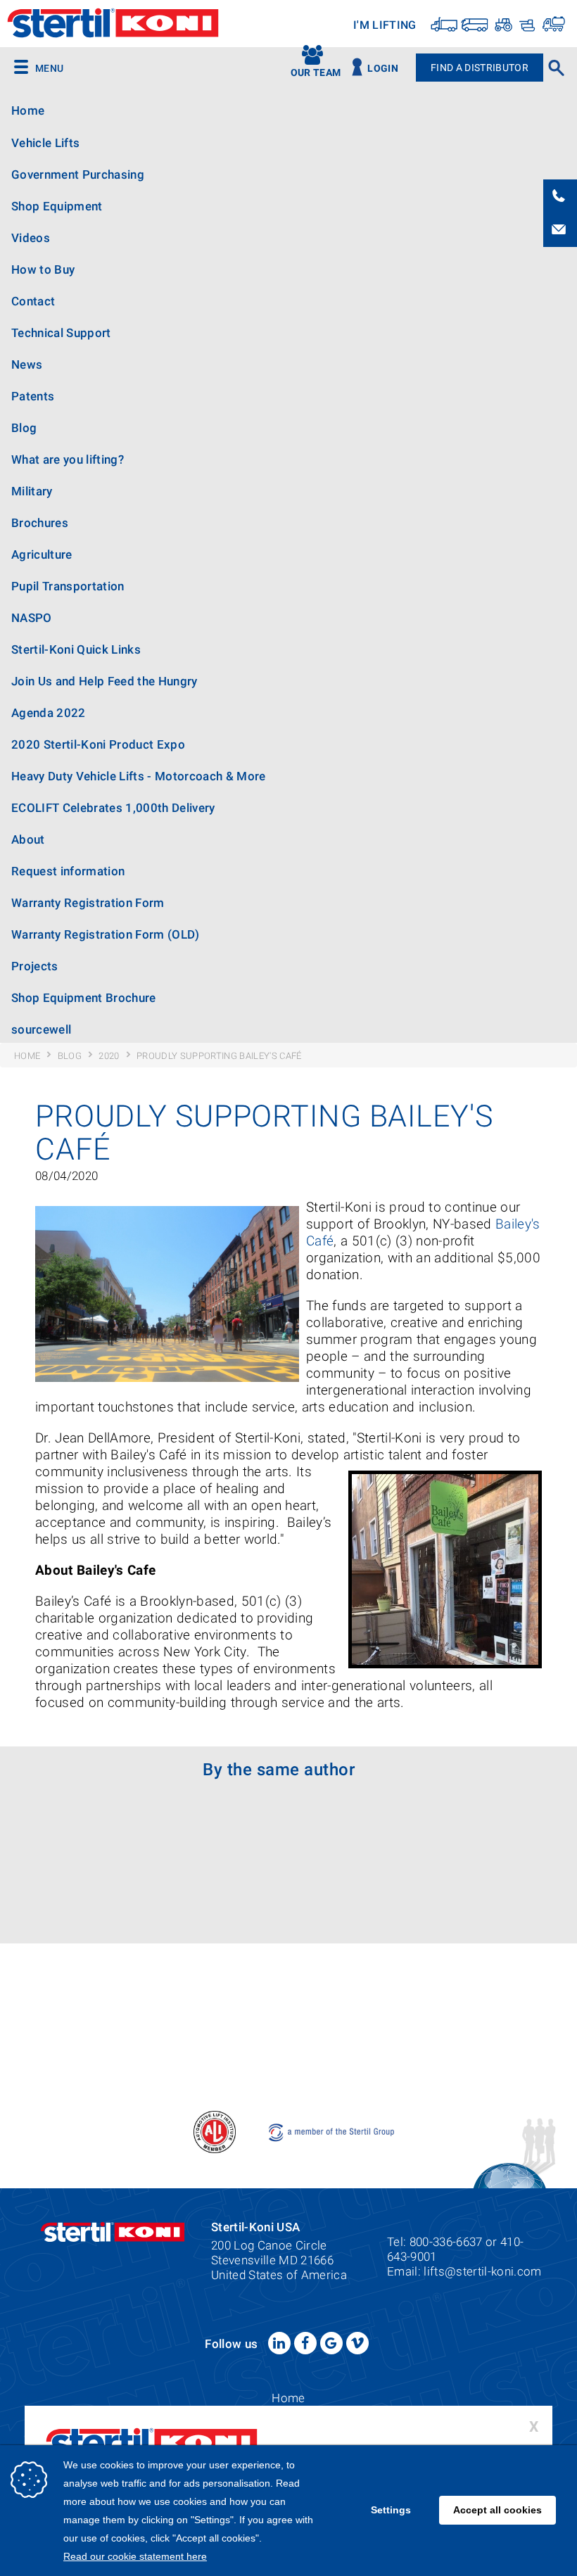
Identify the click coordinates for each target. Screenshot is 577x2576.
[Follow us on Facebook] (305, 2343)
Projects (35, 966)
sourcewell (41, 1029)
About (28, 839)
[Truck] (444, 24)
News (27, 364)
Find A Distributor (480, 68)
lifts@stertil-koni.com (482, 2271)
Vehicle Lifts (45, 143)
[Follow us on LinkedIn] (279, 2343)
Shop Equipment (57, 206)
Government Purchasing (78, 175)
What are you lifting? (68, 459)
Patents (33, 396)
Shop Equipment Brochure (84, 998)
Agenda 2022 (49, 713)
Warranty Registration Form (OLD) (106, 934)
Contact (33, 301)
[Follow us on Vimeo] (357, 2343)
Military (32, 491)
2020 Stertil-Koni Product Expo (98, 744)
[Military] (526, 24)
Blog (24, 428)
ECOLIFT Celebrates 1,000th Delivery (113, 808)
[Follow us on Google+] (331, 2343)
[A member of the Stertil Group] (332, 2131)
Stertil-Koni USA (113, 25)
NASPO (32, 618)
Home (28, 111)
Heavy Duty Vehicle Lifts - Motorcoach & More (139, 776)
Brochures (40, 523)
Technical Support (61, 333)
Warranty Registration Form (88, 903)
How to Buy (43, 269)
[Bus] (475, 24)
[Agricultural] (502, 24)
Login (383, 69)
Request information (68, 871)
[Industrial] (553, 24)
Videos (31, 238)
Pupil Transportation (68, 586)
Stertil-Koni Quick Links (76, 649)
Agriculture (42, 554)
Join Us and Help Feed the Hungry (104, 681)
